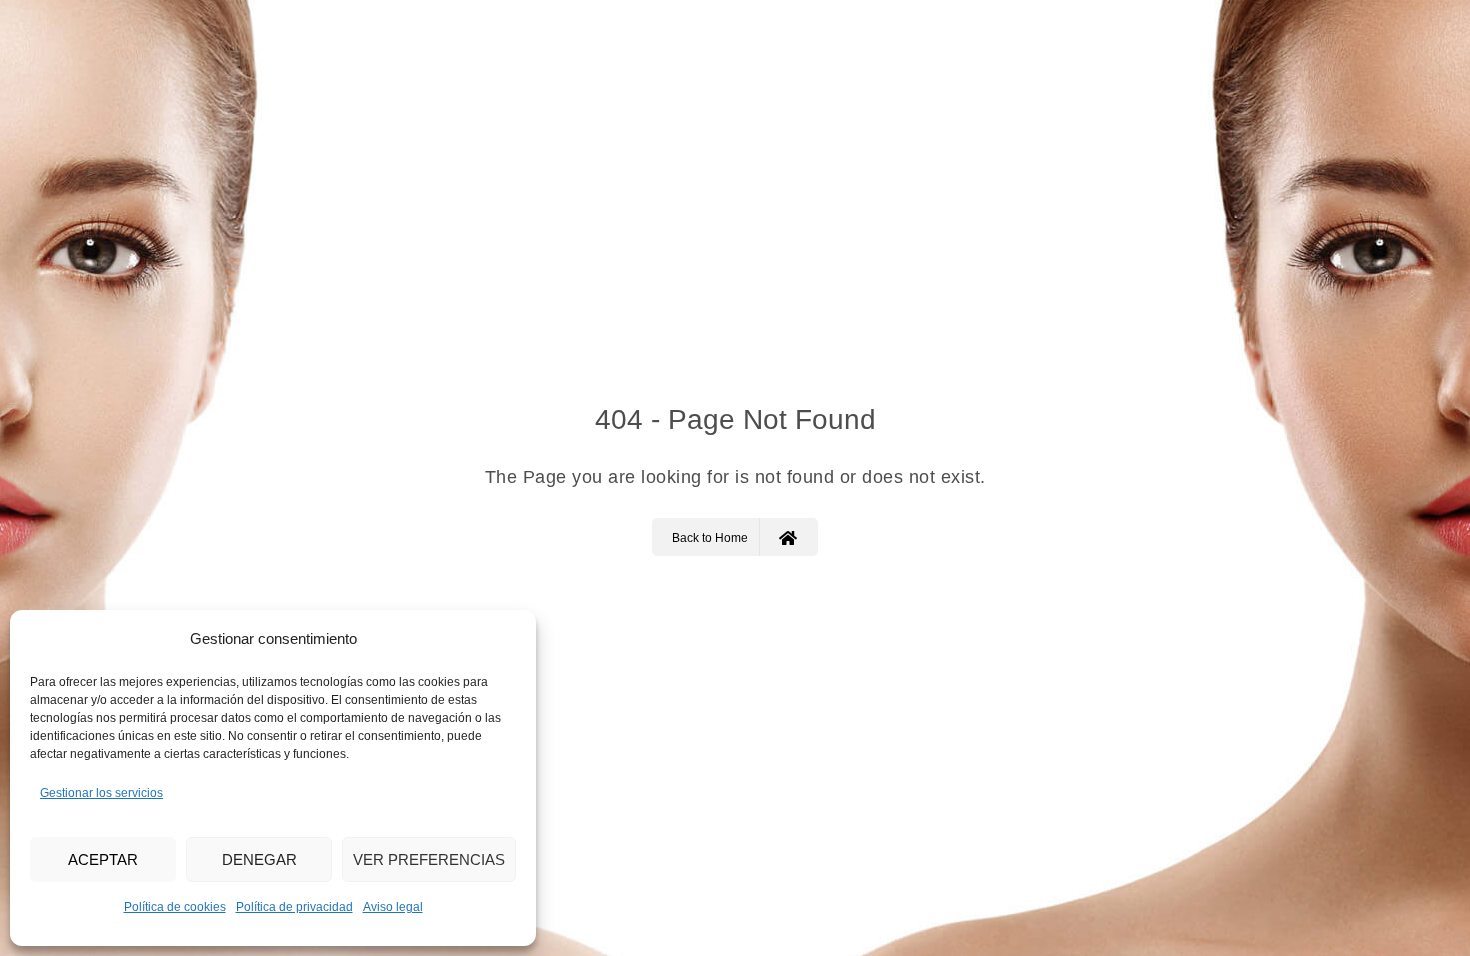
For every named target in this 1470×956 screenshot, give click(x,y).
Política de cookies (175, 907)
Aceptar (103, 859)
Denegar (259, 859)
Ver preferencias (429, 859)
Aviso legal (393, 907)
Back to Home (710, 538)
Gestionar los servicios (101, 793)
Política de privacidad (294, 907)
